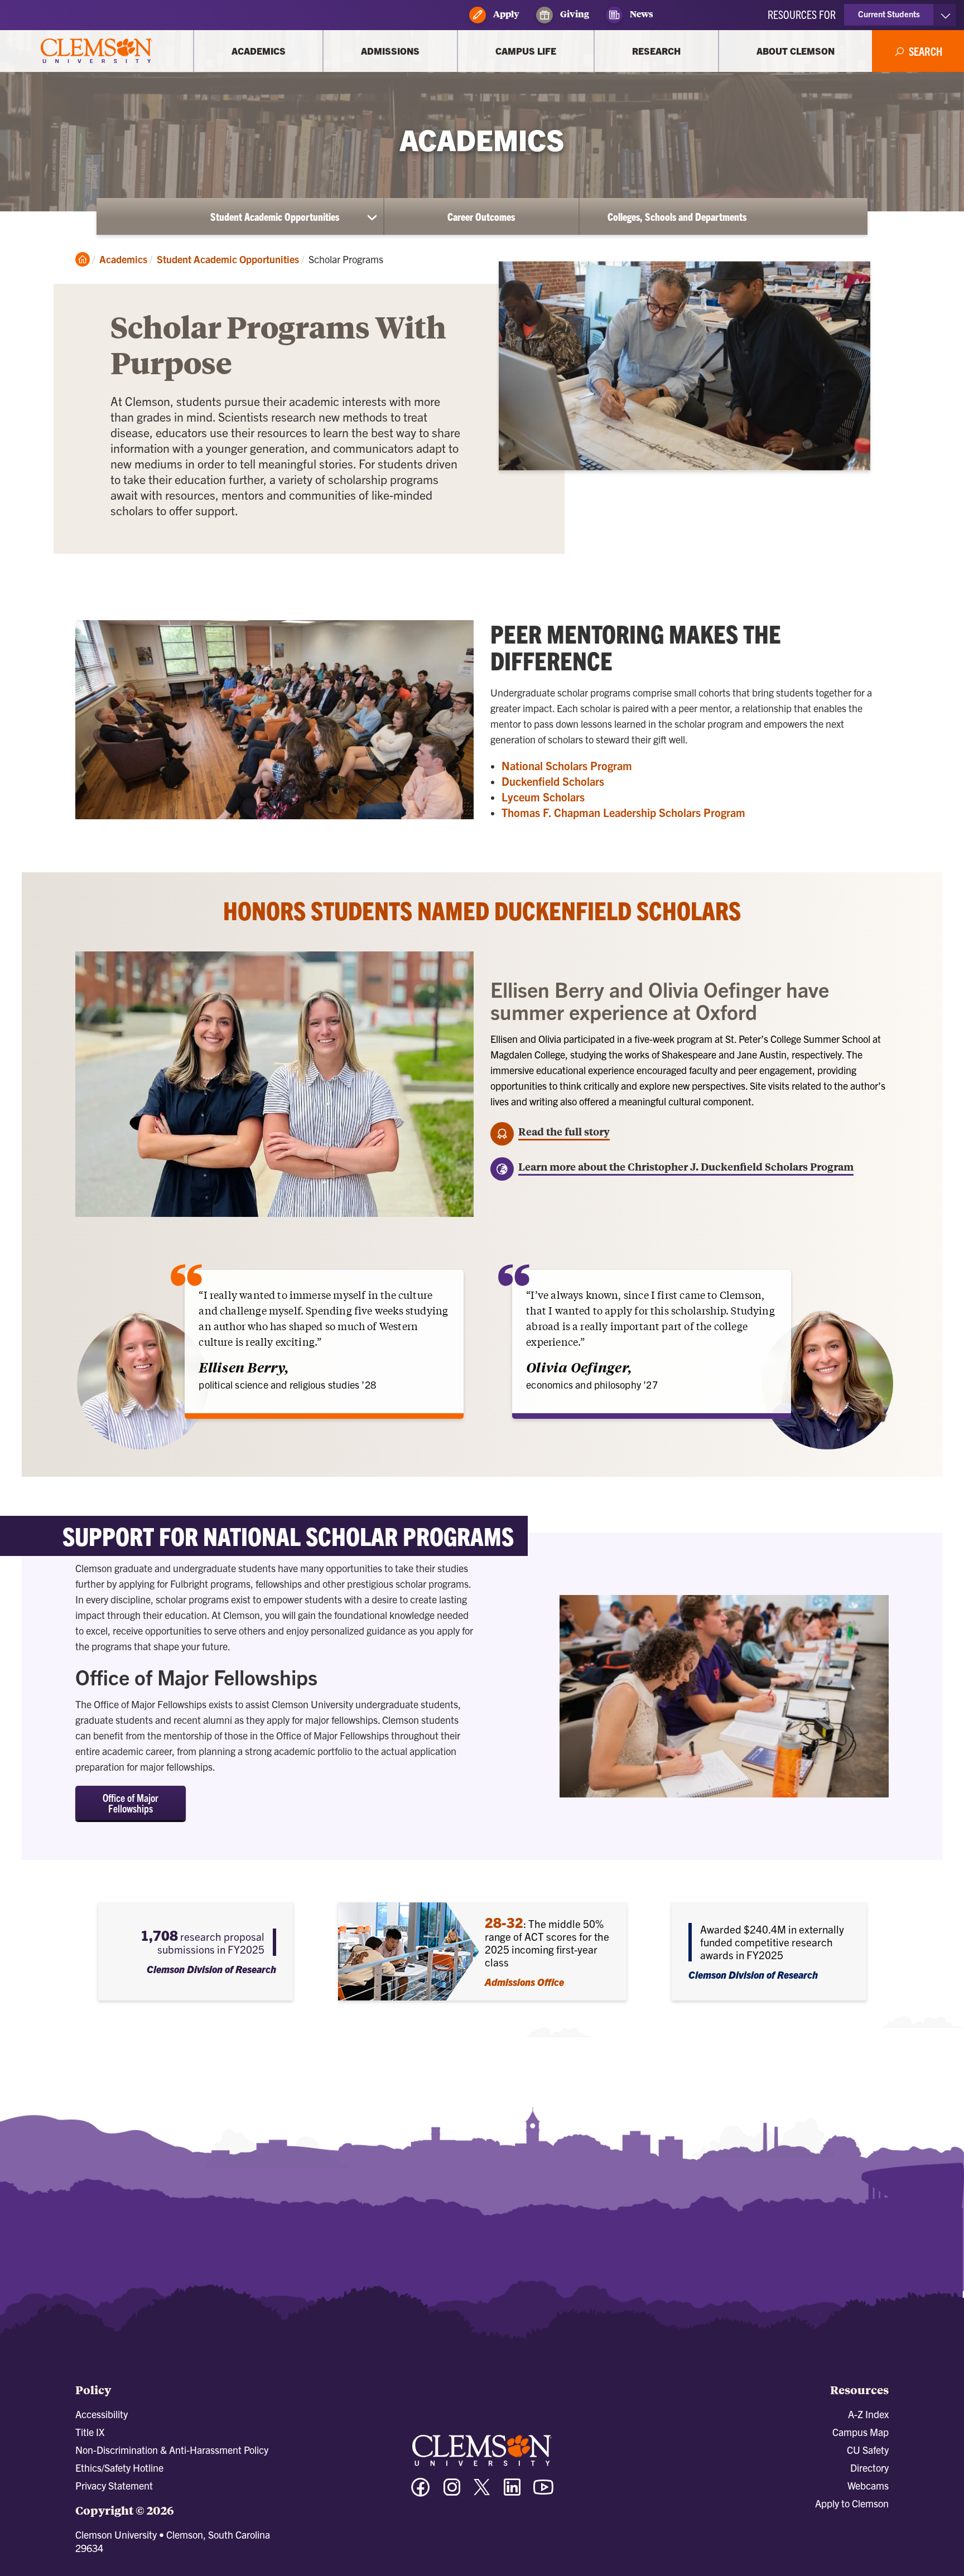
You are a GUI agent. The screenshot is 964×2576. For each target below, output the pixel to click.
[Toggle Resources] (945, 15)
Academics (123, 259)
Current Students (889, 14)
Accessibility (102, 2414)
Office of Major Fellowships (131, 1803)
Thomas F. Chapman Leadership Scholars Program (623, 812)
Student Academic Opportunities (275, 216)
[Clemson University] (97, 51)
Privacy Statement (114, 2485)
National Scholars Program (567, 765)
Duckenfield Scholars (553, 781)
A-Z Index (868, 2414)
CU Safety (868, 2450)
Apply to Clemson (852, 2503)
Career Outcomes (481, 216)
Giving (574, 14)
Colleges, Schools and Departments (677, 216)
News (641, 14)
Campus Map (861, 2432)
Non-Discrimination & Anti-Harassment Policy (172, 2450)
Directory (869, 2468)
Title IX (90, 2432)
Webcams (868, 2485)
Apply (505, 14)
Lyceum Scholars (543, 797)
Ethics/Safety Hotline (119, 2468)
